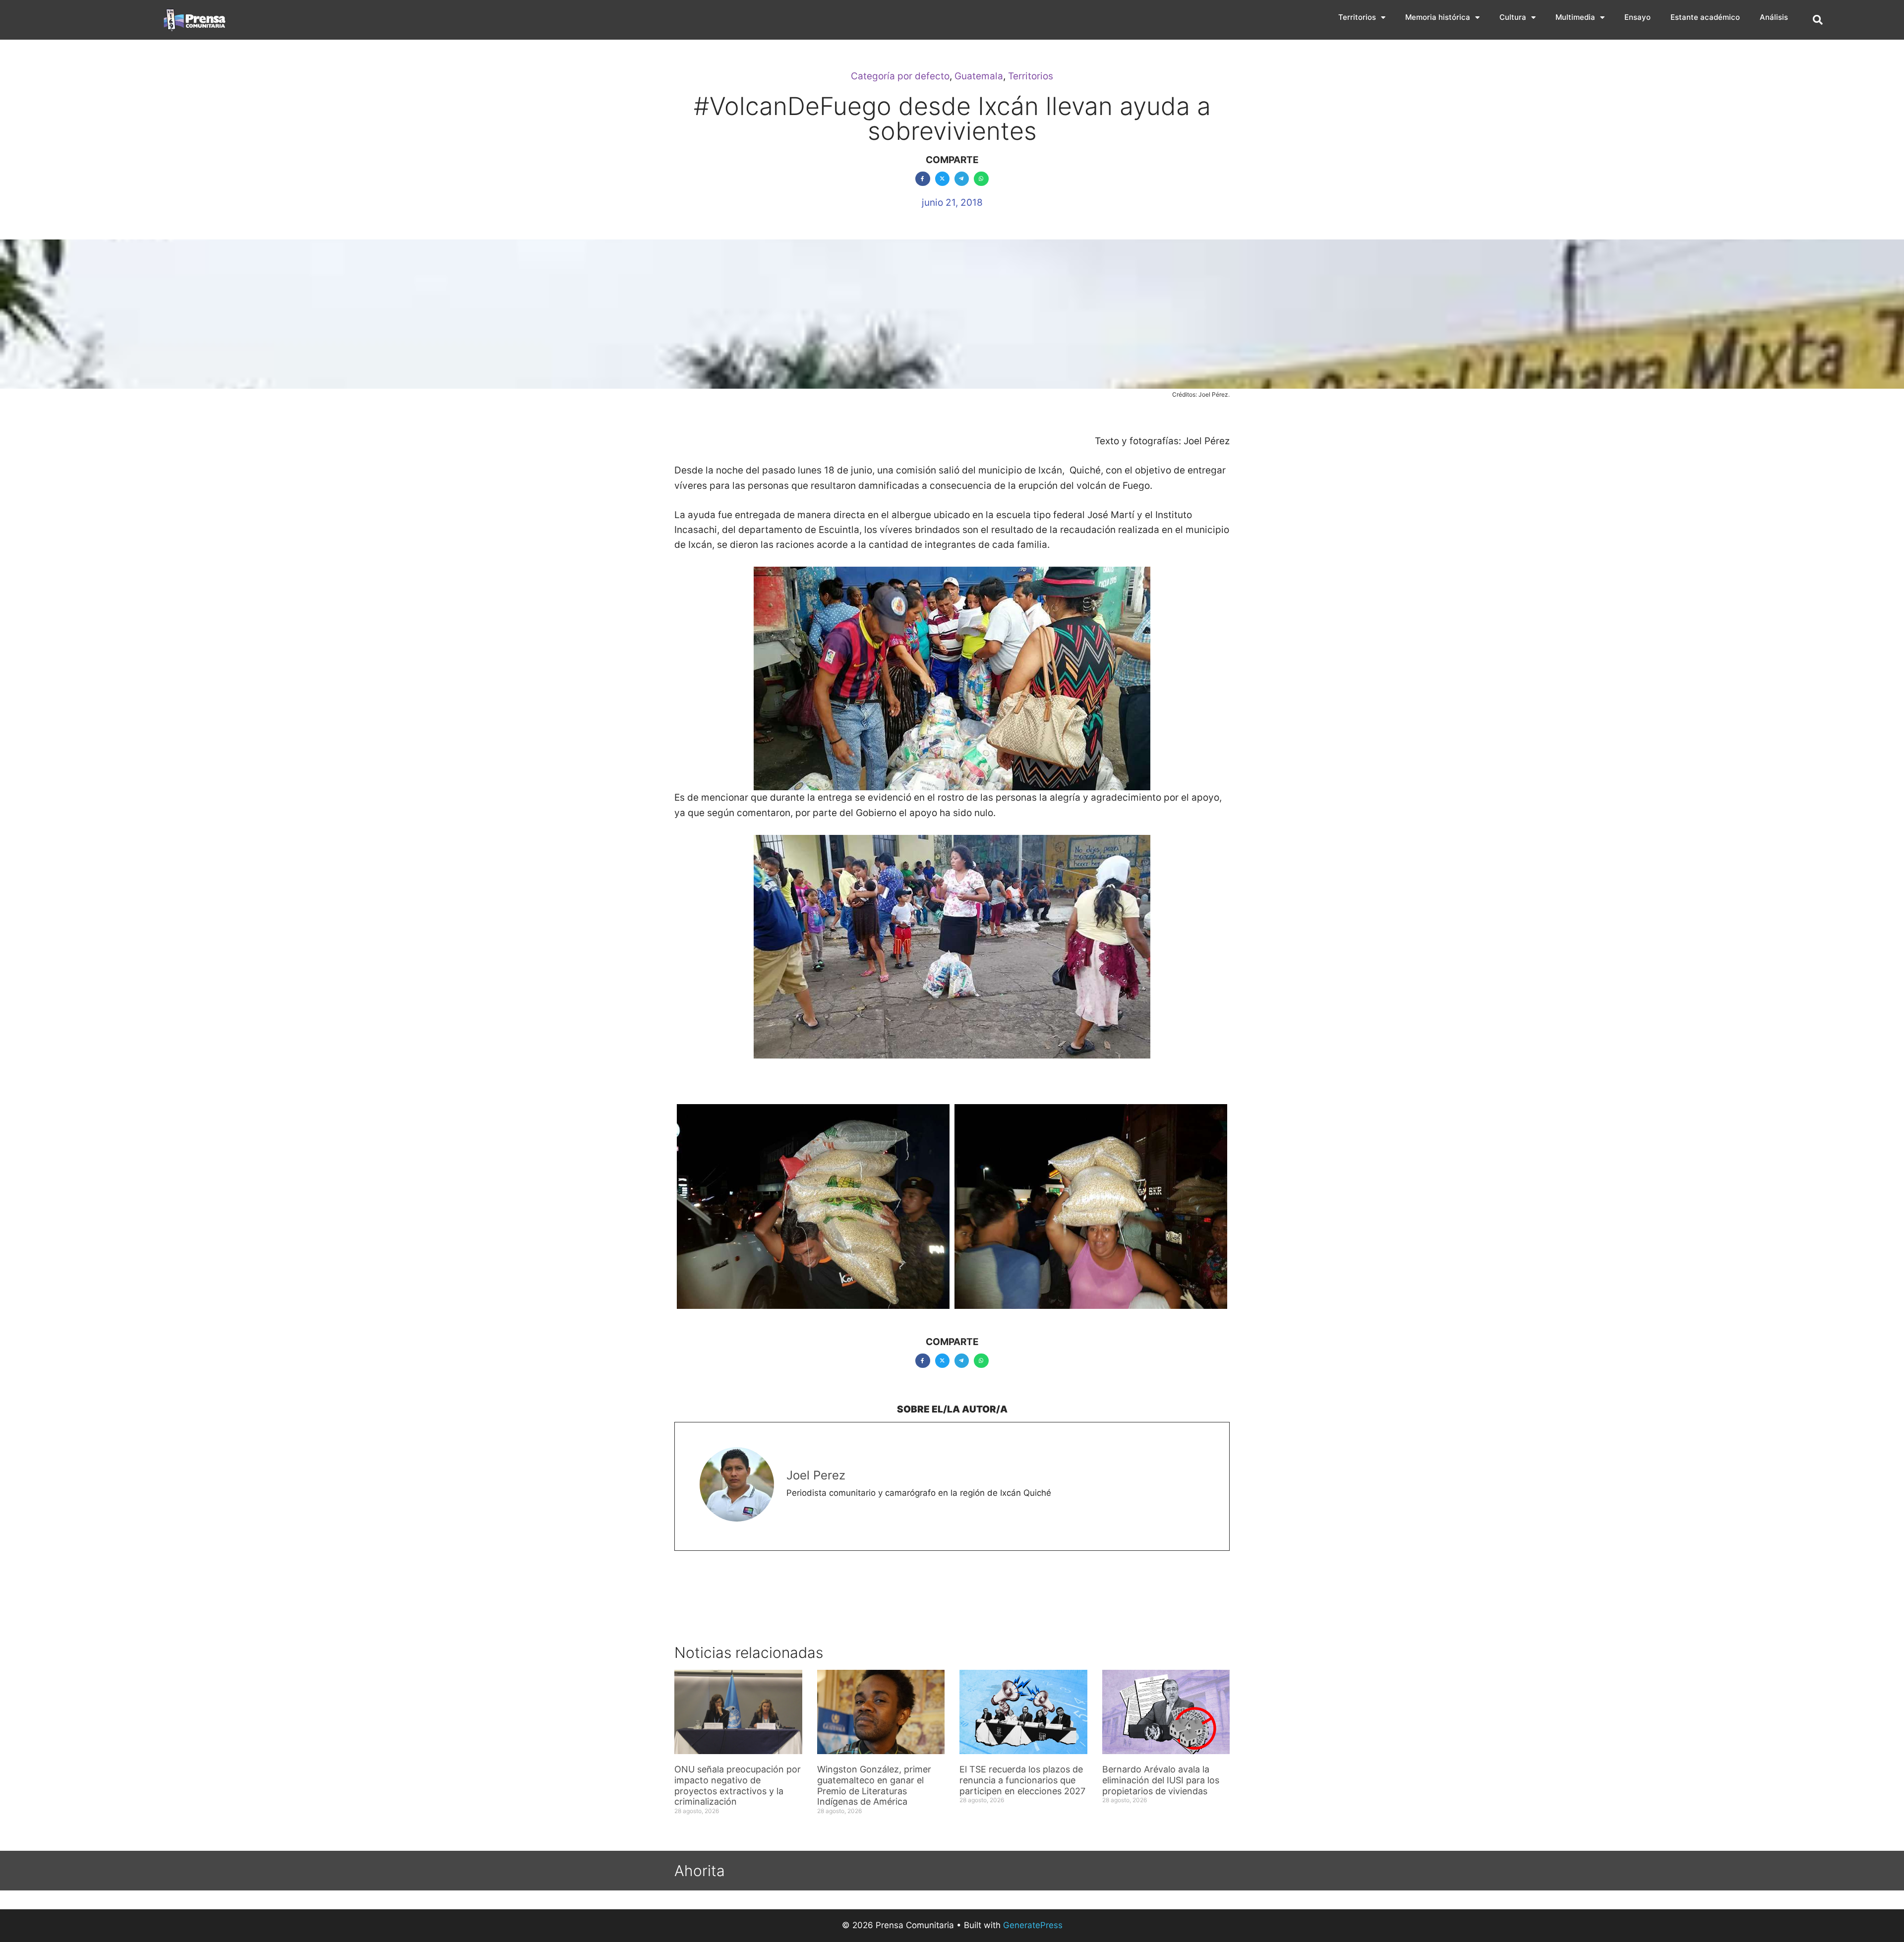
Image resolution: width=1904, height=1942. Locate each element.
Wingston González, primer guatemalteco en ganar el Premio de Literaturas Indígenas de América (874, 1785)
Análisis (1774, 17)
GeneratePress (1033, 1925)
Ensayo (1637, 17)
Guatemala (979, 76)
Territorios (1357, 17)
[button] (1818, 20)
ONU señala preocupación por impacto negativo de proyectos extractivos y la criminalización (738, 1785)
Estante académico (1705, 17)
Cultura (1513, 17)
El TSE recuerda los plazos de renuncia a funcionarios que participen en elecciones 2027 (1022, 1780)
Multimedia (1575, 17)
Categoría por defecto (900, 76)
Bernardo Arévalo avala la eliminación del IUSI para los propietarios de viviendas (1161, 1780)
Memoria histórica (1438, 17)
